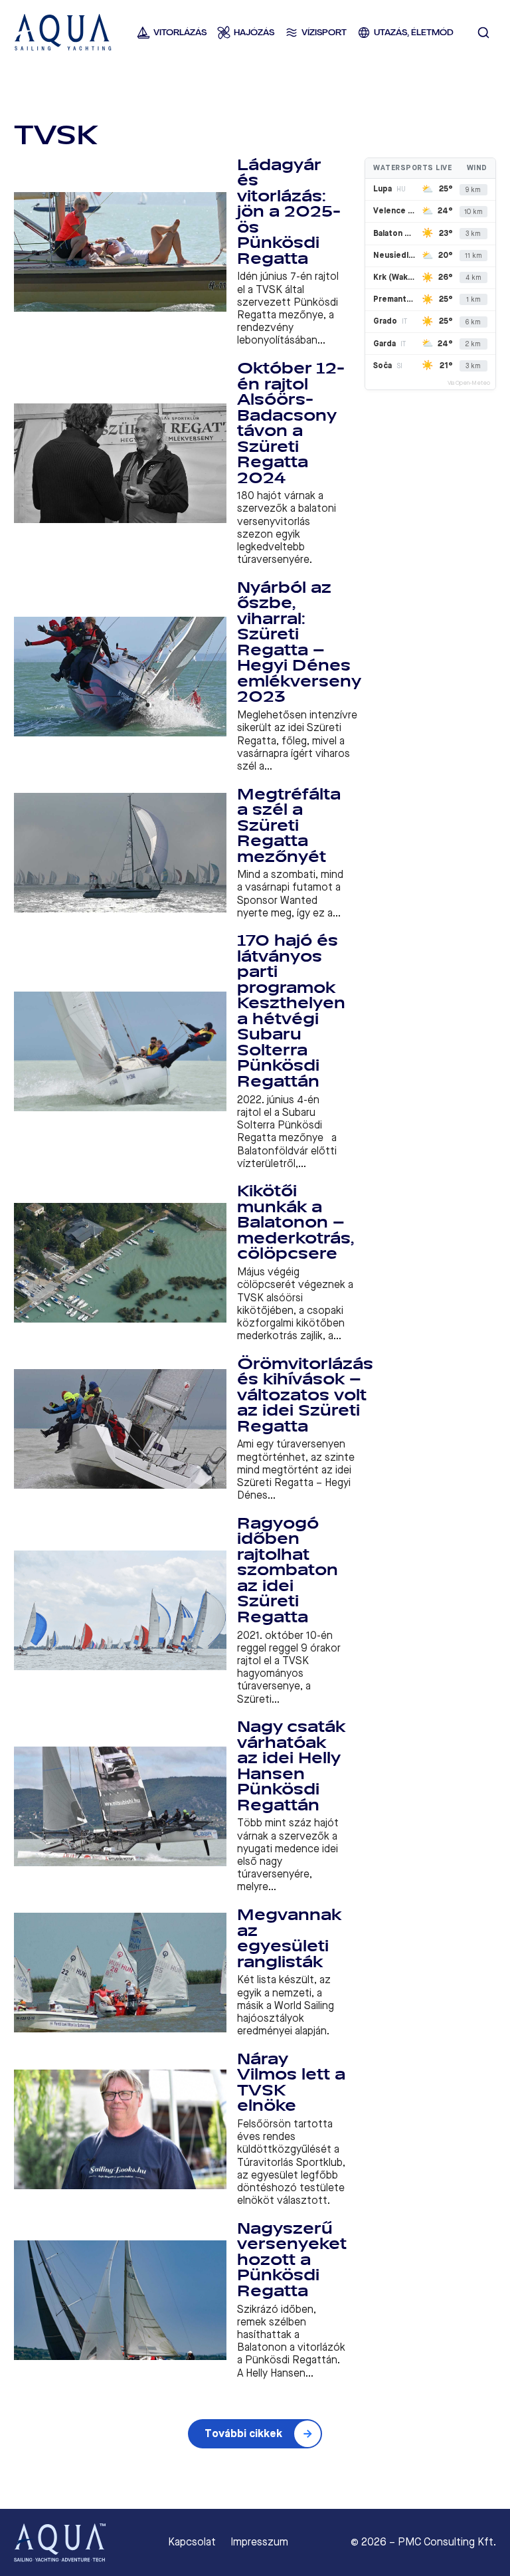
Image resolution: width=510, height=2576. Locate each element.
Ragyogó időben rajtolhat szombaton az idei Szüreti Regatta (288, 1570)
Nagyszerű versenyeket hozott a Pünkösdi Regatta (292, 2260)
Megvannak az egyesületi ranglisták (289, 1939)
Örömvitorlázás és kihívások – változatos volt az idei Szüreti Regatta (305, 1395)
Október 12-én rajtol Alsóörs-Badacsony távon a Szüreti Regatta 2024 (291, 423)
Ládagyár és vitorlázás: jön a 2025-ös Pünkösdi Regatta (289, 212)
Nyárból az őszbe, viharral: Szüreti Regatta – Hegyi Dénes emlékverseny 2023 (299, 643)
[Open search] (483, 33)
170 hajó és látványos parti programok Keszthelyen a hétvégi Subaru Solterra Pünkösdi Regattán (291, 1011)
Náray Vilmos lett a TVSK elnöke (291, 2083)
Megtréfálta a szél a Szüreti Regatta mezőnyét (289, 826)
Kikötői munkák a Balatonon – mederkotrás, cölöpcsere (296, 1223)
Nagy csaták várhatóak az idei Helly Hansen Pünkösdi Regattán (291, 1766)
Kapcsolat (192, 2542)
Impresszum (259, 2542)
